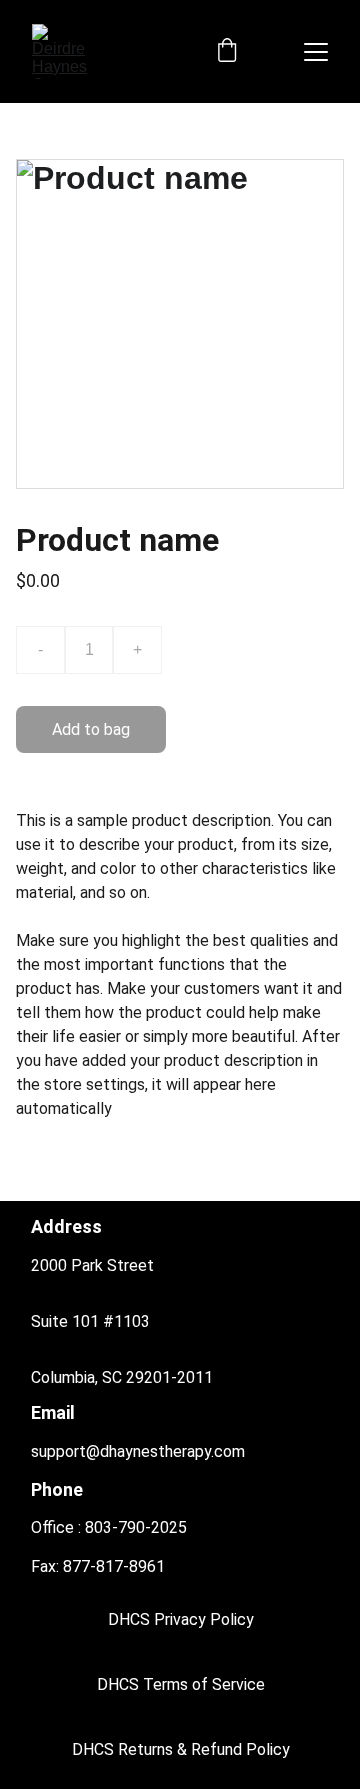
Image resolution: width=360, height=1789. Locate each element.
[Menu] (316, 52)
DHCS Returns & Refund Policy (181, 1749)
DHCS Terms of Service (181, 1684)
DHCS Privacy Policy (181, 1619)
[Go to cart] (227, 52)
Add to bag (91, 729)
